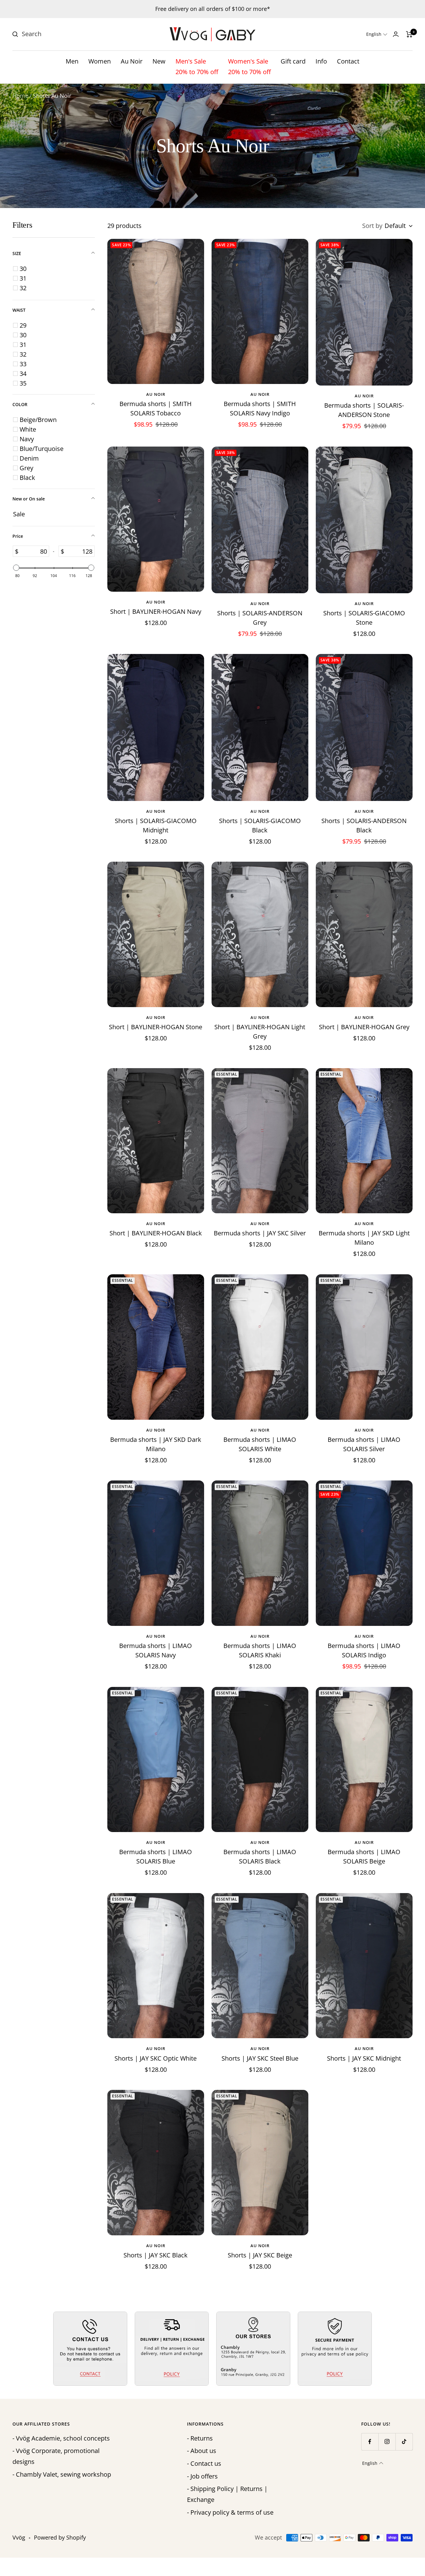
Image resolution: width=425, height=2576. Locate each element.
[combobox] (68, 34)
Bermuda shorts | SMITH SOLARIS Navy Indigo (260, 408)
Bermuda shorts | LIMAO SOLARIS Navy (156, 1650)
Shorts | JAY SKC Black (156, 2255)
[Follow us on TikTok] (404, 2442)
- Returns (200, 2438)
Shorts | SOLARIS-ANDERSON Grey (260, 618)
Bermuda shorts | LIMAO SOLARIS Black (260, 1856)
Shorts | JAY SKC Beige (260, 2255)
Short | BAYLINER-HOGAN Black (156, 1233)
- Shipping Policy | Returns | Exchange (227, 2494)
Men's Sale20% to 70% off (197, 67)
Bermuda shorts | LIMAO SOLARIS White (260, 1444)
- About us (202, 2451)
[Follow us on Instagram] (387, 2442)
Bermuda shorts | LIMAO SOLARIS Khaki (260, 1650)
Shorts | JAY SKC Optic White (156, 2058)
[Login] (396, 34)
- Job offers (202, 2476)
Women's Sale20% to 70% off (249, 67)
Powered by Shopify (60, 2537)
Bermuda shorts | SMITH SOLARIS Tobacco (156, 408)
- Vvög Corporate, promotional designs (56, 2456)
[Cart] (409, 34)
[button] (377, 34)
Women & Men (361, 1319)
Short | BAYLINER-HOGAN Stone (156, 1027)
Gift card (293, 61)
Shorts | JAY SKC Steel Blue (260, 2058)
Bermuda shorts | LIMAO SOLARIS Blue (156, 1856)
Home (20, 96)
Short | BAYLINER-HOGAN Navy (156, 611)
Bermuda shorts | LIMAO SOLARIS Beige (364, 1856)
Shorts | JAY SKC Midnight (364, 2058)
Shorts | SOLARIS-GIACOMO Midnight (156, 825)
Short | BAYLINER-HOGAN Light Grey (260, 1032)
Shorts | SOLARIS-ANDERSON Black (364, 825)
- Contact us (204, 2463)
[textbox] (34, 551)
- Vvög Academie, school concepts (61, 2438)
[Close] (414, 1196)
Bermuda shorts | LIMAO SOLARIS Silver (364, 1444)
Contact (348, 61)
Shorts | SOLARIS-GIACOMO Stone (364, 618)
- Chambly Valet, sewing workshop (62, 2474)
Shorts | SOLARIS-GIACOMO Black (260, 825)
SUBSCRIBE (375, 1359)
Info (321, 61)
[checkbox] (55, 269)
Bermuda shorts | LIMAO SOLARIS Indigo (364, 1650)
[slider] (16, 568)
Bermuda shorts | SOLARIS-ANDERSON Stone (364, 410)
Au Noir (132, 61)
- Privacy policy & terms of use (230, 2512)
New (159, 61)
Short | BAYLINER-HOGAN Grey (364, 1027)
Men (72, 61)
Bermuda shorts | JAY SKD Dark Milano (156, 1444)
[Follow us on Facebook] (370, 2442)
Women (100, 61)
